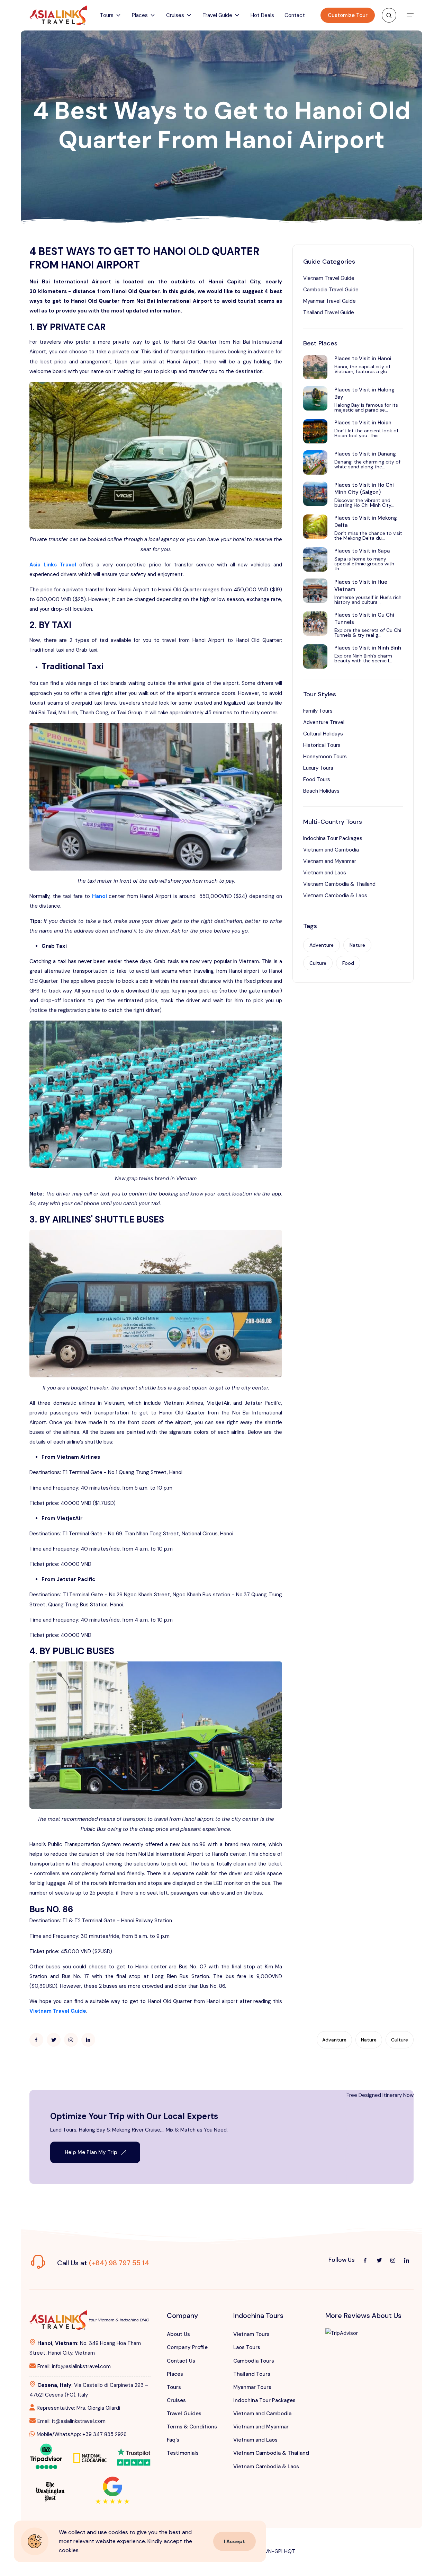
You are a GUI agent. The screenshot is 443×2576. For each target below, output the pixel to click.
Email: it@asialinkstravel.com (71, 2421)
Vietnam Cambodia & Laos (335, 896)
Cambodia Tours (254, 2361)
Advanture (334, 2040)
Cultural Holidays (323, 734)
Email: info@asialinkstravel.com (74, 2366)
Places (175, 2374)
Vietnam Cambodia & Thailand (339, 884)
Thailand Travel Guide (329, 312)
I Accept (234, 2541)
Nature (357, 945)
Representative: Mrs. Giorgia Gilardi (78, 2408)
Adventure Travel (324, 722)
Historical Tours (322, 745)
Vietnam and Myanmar (330, 861)
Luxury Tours (318, 768)
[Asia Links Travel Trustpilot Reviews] (134, 2452)
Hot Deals (262, 15)
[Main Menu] (410, 15)
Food (348, 963)
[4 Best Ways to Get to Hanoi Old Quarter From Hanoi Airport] (36, 2040)
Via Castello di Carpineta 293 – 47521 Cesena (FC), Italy (89, 2390)
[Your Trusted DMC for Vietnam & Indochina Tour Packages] (58, 15)
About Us (178, 2334)
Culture (318, 963)
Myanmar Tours (252, 2387)
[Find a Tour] (389, 15)
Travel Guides (184, 2414)
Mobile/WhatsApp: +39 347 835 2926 (82, 2434)
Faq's (173, 2440)
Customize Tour (348, 15)
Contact (295, 15)
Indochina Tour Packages (333, 838)
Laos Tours (247, 2347)
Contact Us (181, 2361)
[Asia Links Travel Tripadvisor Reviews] (46, 2455)
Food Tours (317, 779)
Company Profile (187, 2347)
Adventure (322, 945)
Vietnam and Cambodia (331, 850)
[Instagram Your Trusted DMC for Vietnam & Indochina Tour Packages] (393, 2260)
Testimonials (183, 2453)
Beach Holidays (321, 791)
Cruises (176, 2400)
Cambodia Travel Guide (331, 290)
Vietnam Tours (251, 2334)
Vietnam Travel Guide (329, 278)
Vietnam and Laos (325, 873)
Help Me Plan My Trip (91, 2152)
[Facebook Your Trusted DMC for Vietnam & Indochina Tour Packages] (365, 2260)
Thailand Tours (252, 2374)
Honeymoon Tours (325, 757)
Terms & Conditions (192, 2427)
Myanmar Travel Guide (329, 301)
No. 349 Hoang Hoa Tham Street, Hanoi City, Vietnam (85, 2348)
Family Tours (318, 711)
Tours (174, 2387)
